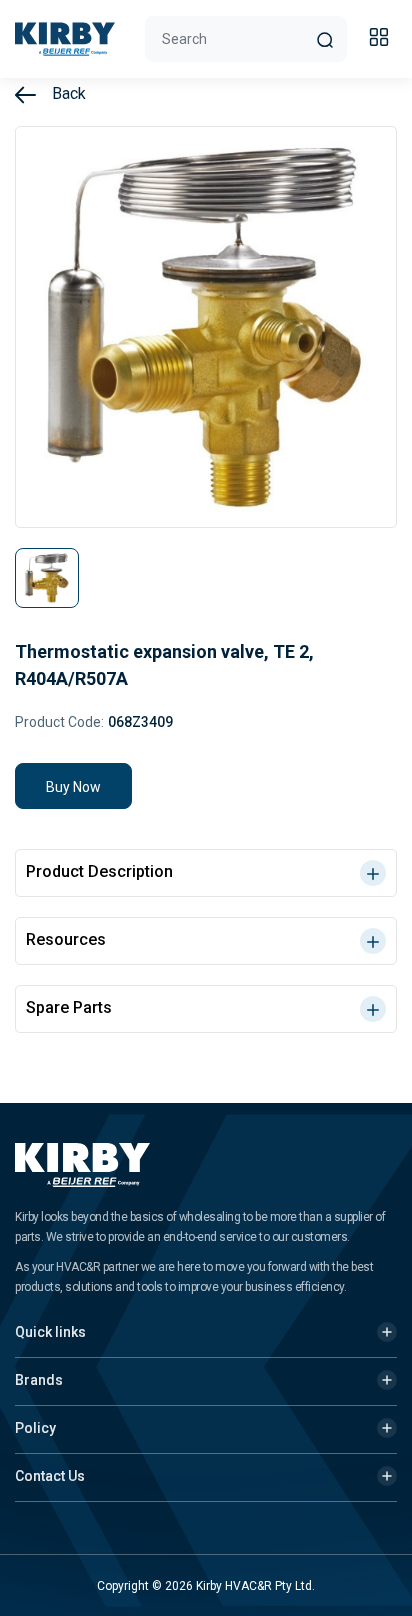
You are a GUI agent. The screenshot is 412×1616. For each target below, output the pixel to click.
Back (67, 93)
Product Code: (59, 722)
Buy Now (73, 787)
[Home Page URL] (65, 39)
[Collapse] (382, 40)
